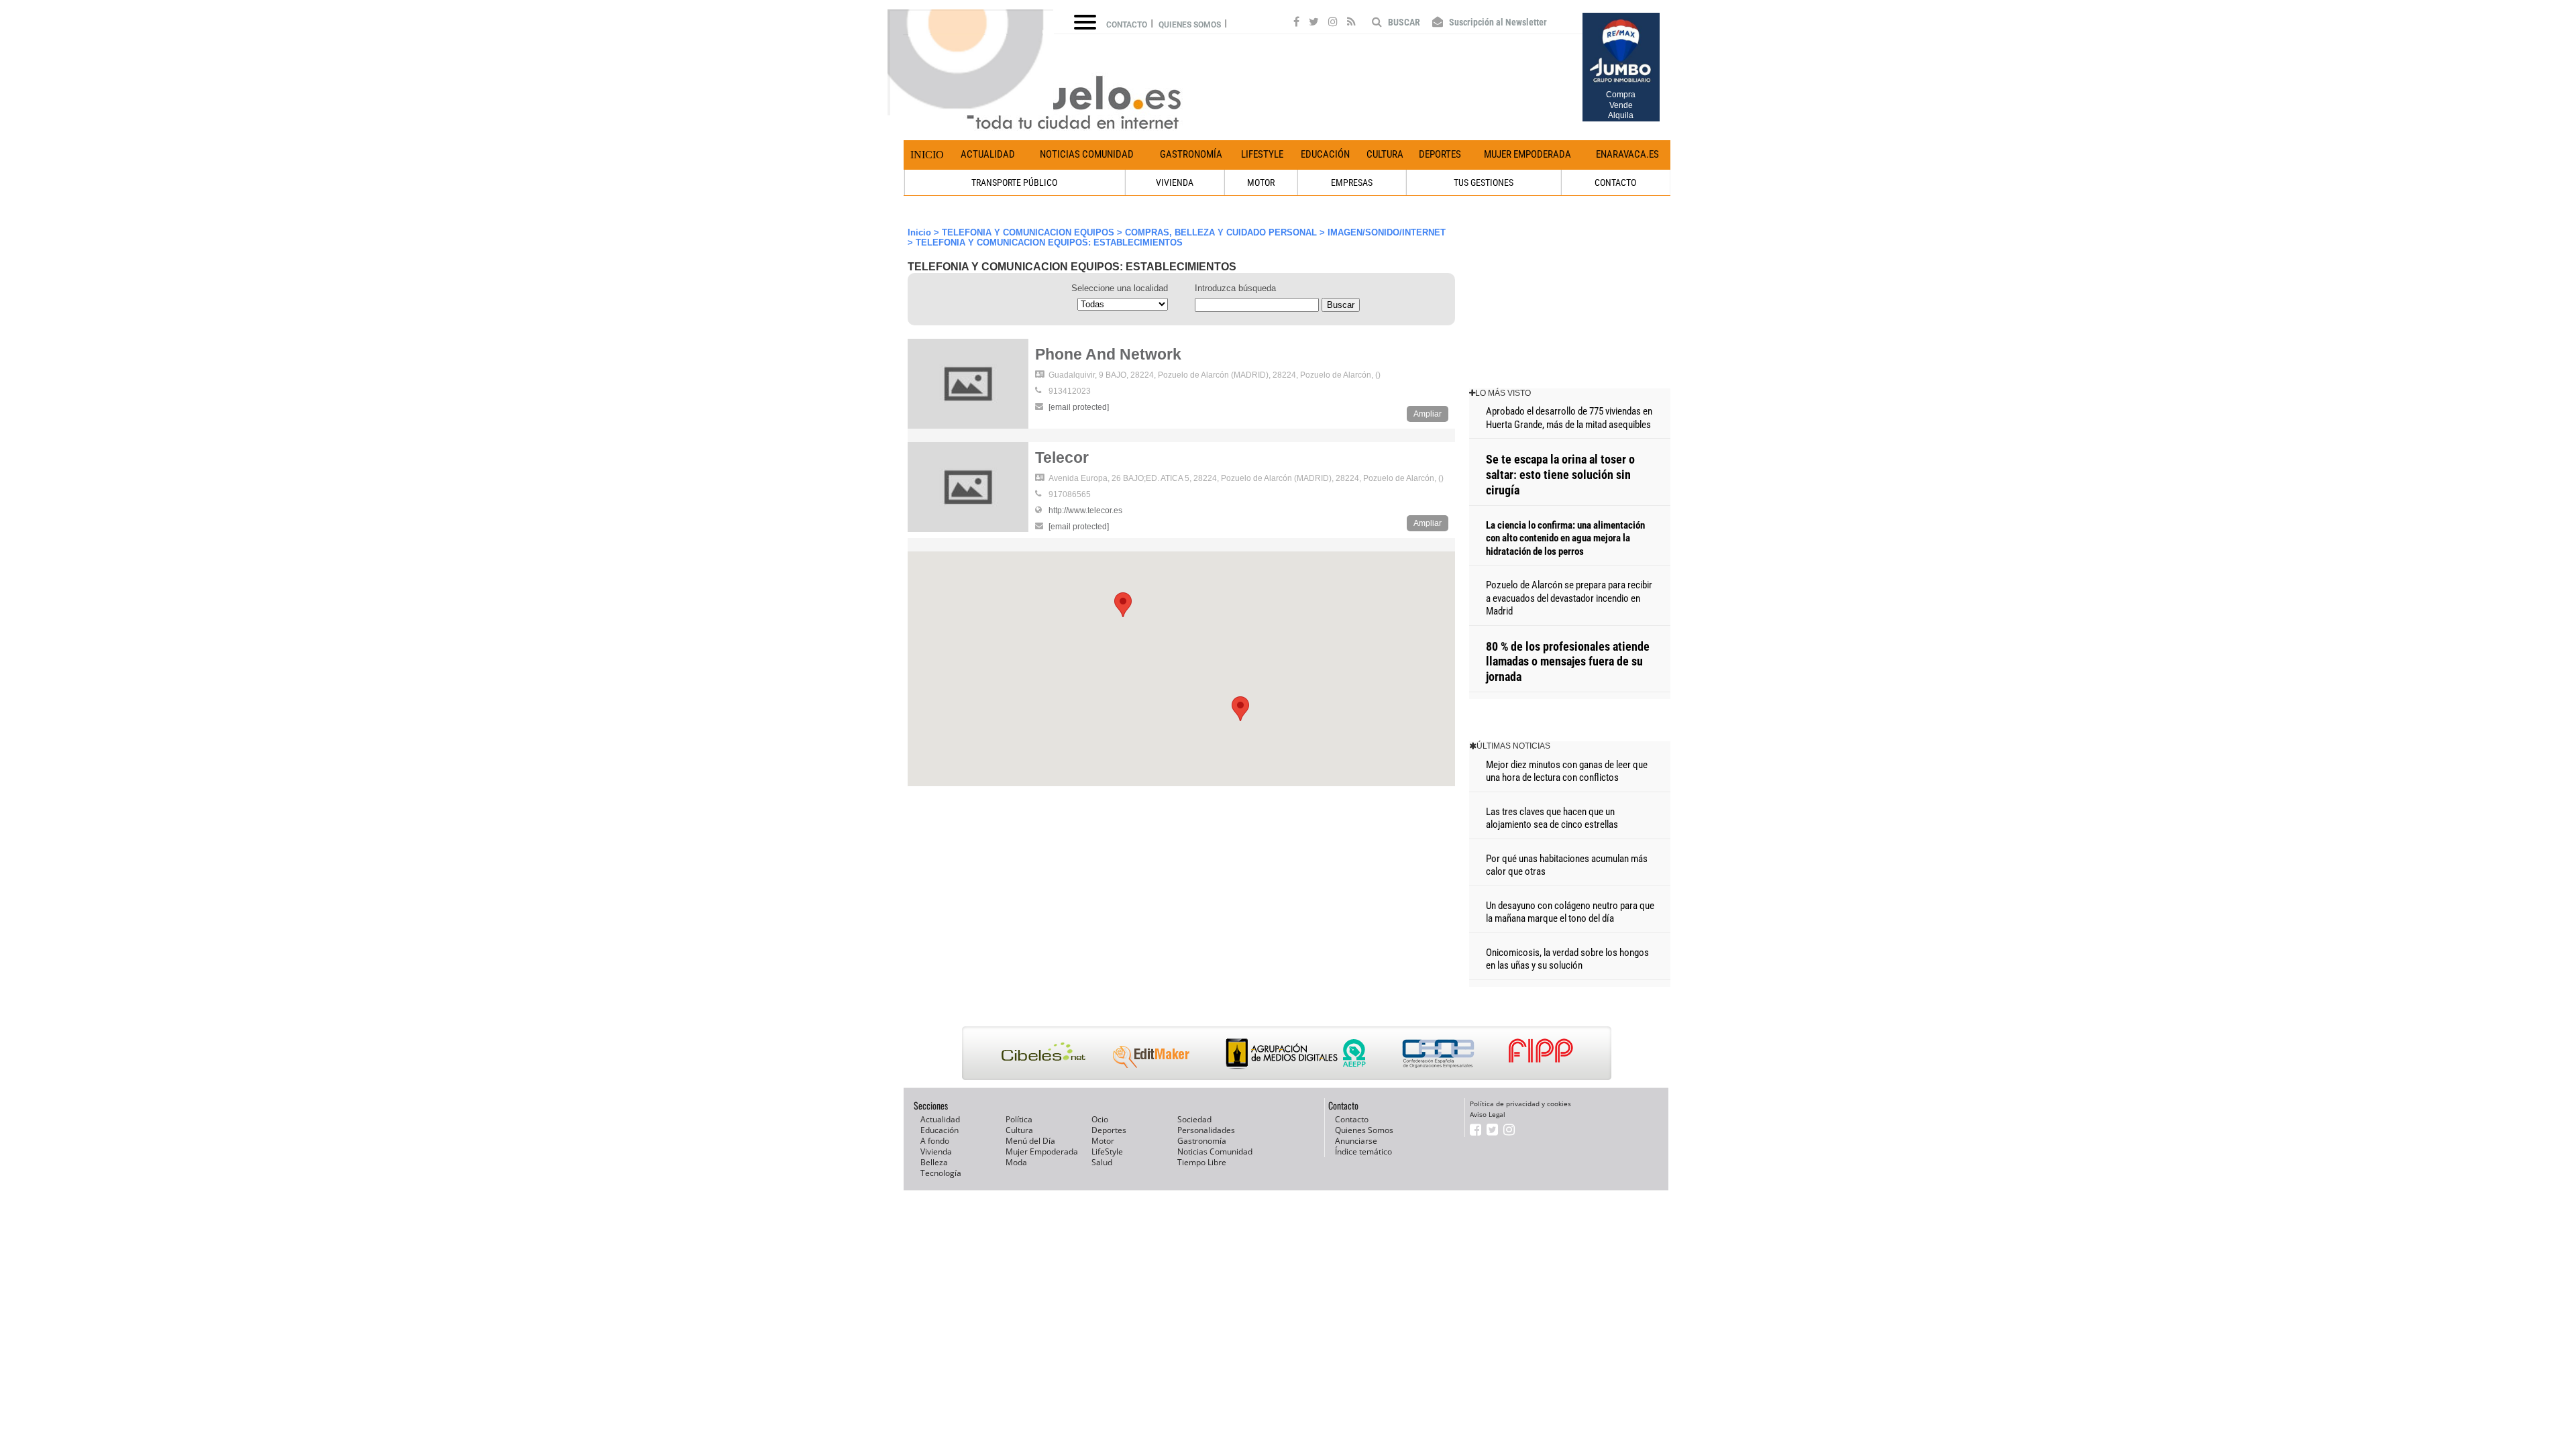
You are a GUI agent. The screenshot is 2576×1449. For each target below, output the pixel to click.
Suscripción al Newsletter (1497, 22)
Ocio (1100, 1119)
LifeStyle (1262, 154)
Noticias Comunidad (1087, 154)
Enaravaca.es (1627, 154)
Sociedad (1194, 1119)
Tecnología (941, 1173)
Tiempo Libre (1202, 1162)
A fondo (935, 1141)
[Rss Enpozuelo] (1351, 23)
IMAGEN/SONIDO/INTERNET (1387, 232)
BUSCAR (1403, 22)
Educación (1325, 154)
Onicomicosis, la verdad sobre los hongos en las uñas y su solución (1567, 959)
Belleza (934, 1162)
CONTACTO (1615, 182)
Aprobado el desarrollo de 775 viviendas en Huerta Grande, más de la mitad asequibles (1569, 418)
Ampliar (1428, 414)
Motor (1103, 1141)
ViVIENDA (1175, 182)
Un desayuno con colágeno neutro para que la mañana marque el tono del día (1570, 912)
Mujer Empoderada (1527, 154)
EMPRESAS (1352, 182)
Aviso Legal (1488, 1114)
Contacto (1127, 25)
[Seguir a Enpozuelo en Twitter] (1314, 23)
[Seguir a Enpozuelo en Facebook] (1296, 23)
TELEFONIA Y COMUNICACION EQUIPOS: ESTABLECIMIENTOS (1049, 243)
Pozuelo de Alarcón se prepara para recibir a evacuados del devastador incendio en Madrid (1569, 598)
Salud (1102, 1162)
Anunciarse (1356, 1141)
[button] (1123, 605)
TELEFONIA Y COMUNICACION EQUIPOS (1028, 232)
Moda (1016, 1162)
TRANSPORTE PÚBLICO (1014, 182)
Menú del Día (1030, 1141)
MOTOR (1261, 182)
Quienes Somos (1364, 1130)
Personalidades (1206, 1130)
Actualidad (988, 154)
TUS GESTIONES (1484, 182)
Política (1019, 1119)
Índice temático (1363, 1151)
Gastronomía (1191, 154)
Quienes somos (1190, 25)
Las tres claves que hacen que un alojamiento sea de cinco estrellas (1552, 818)
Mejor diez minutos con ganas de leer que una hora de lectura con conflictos (1567, 771)
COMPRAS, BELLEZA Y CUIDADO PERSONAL (1221, 232)
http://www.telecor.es (1085, 511)
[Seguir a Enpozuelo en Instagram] (1333, 23)
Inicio (927, 155)
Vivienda (936, 1151)
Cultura (1385, 154)
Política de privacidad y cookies (1520, 1104)
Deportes (1440, 154)
